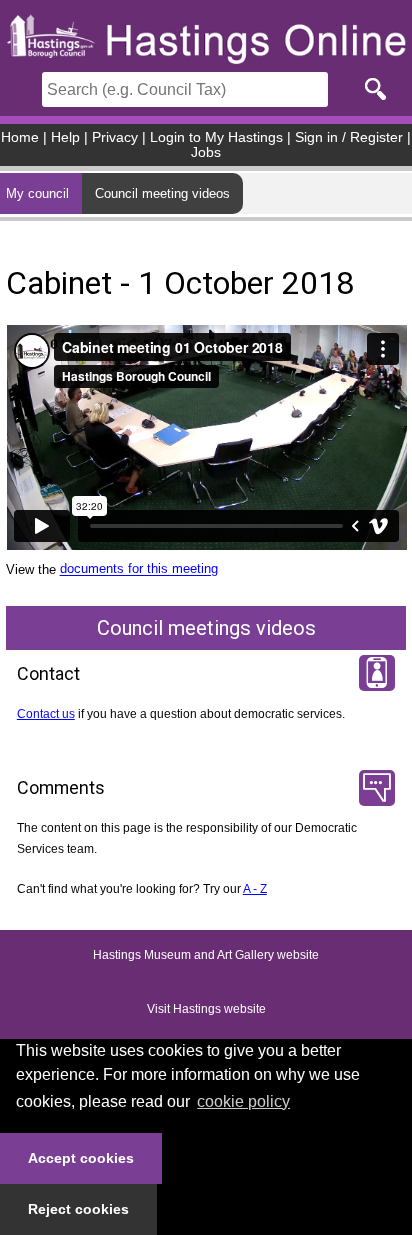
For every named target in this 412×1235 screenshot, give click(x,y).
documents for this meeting (139, 569)
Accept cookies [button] (81, 1158)
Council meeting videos (162, 193)
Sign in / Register (349, 137)
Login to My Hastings (216, 137)
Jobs (206, 152)
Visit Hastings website (206, 1010)
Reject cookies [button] (78, 1209)
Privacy (115, 137)
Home (20, 137)
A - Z (255, 889)
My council (37, 193)
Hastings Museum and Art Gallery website (206, 956)
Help (65, 137)
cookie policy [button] (243, 1101)
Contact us (46, 714)
